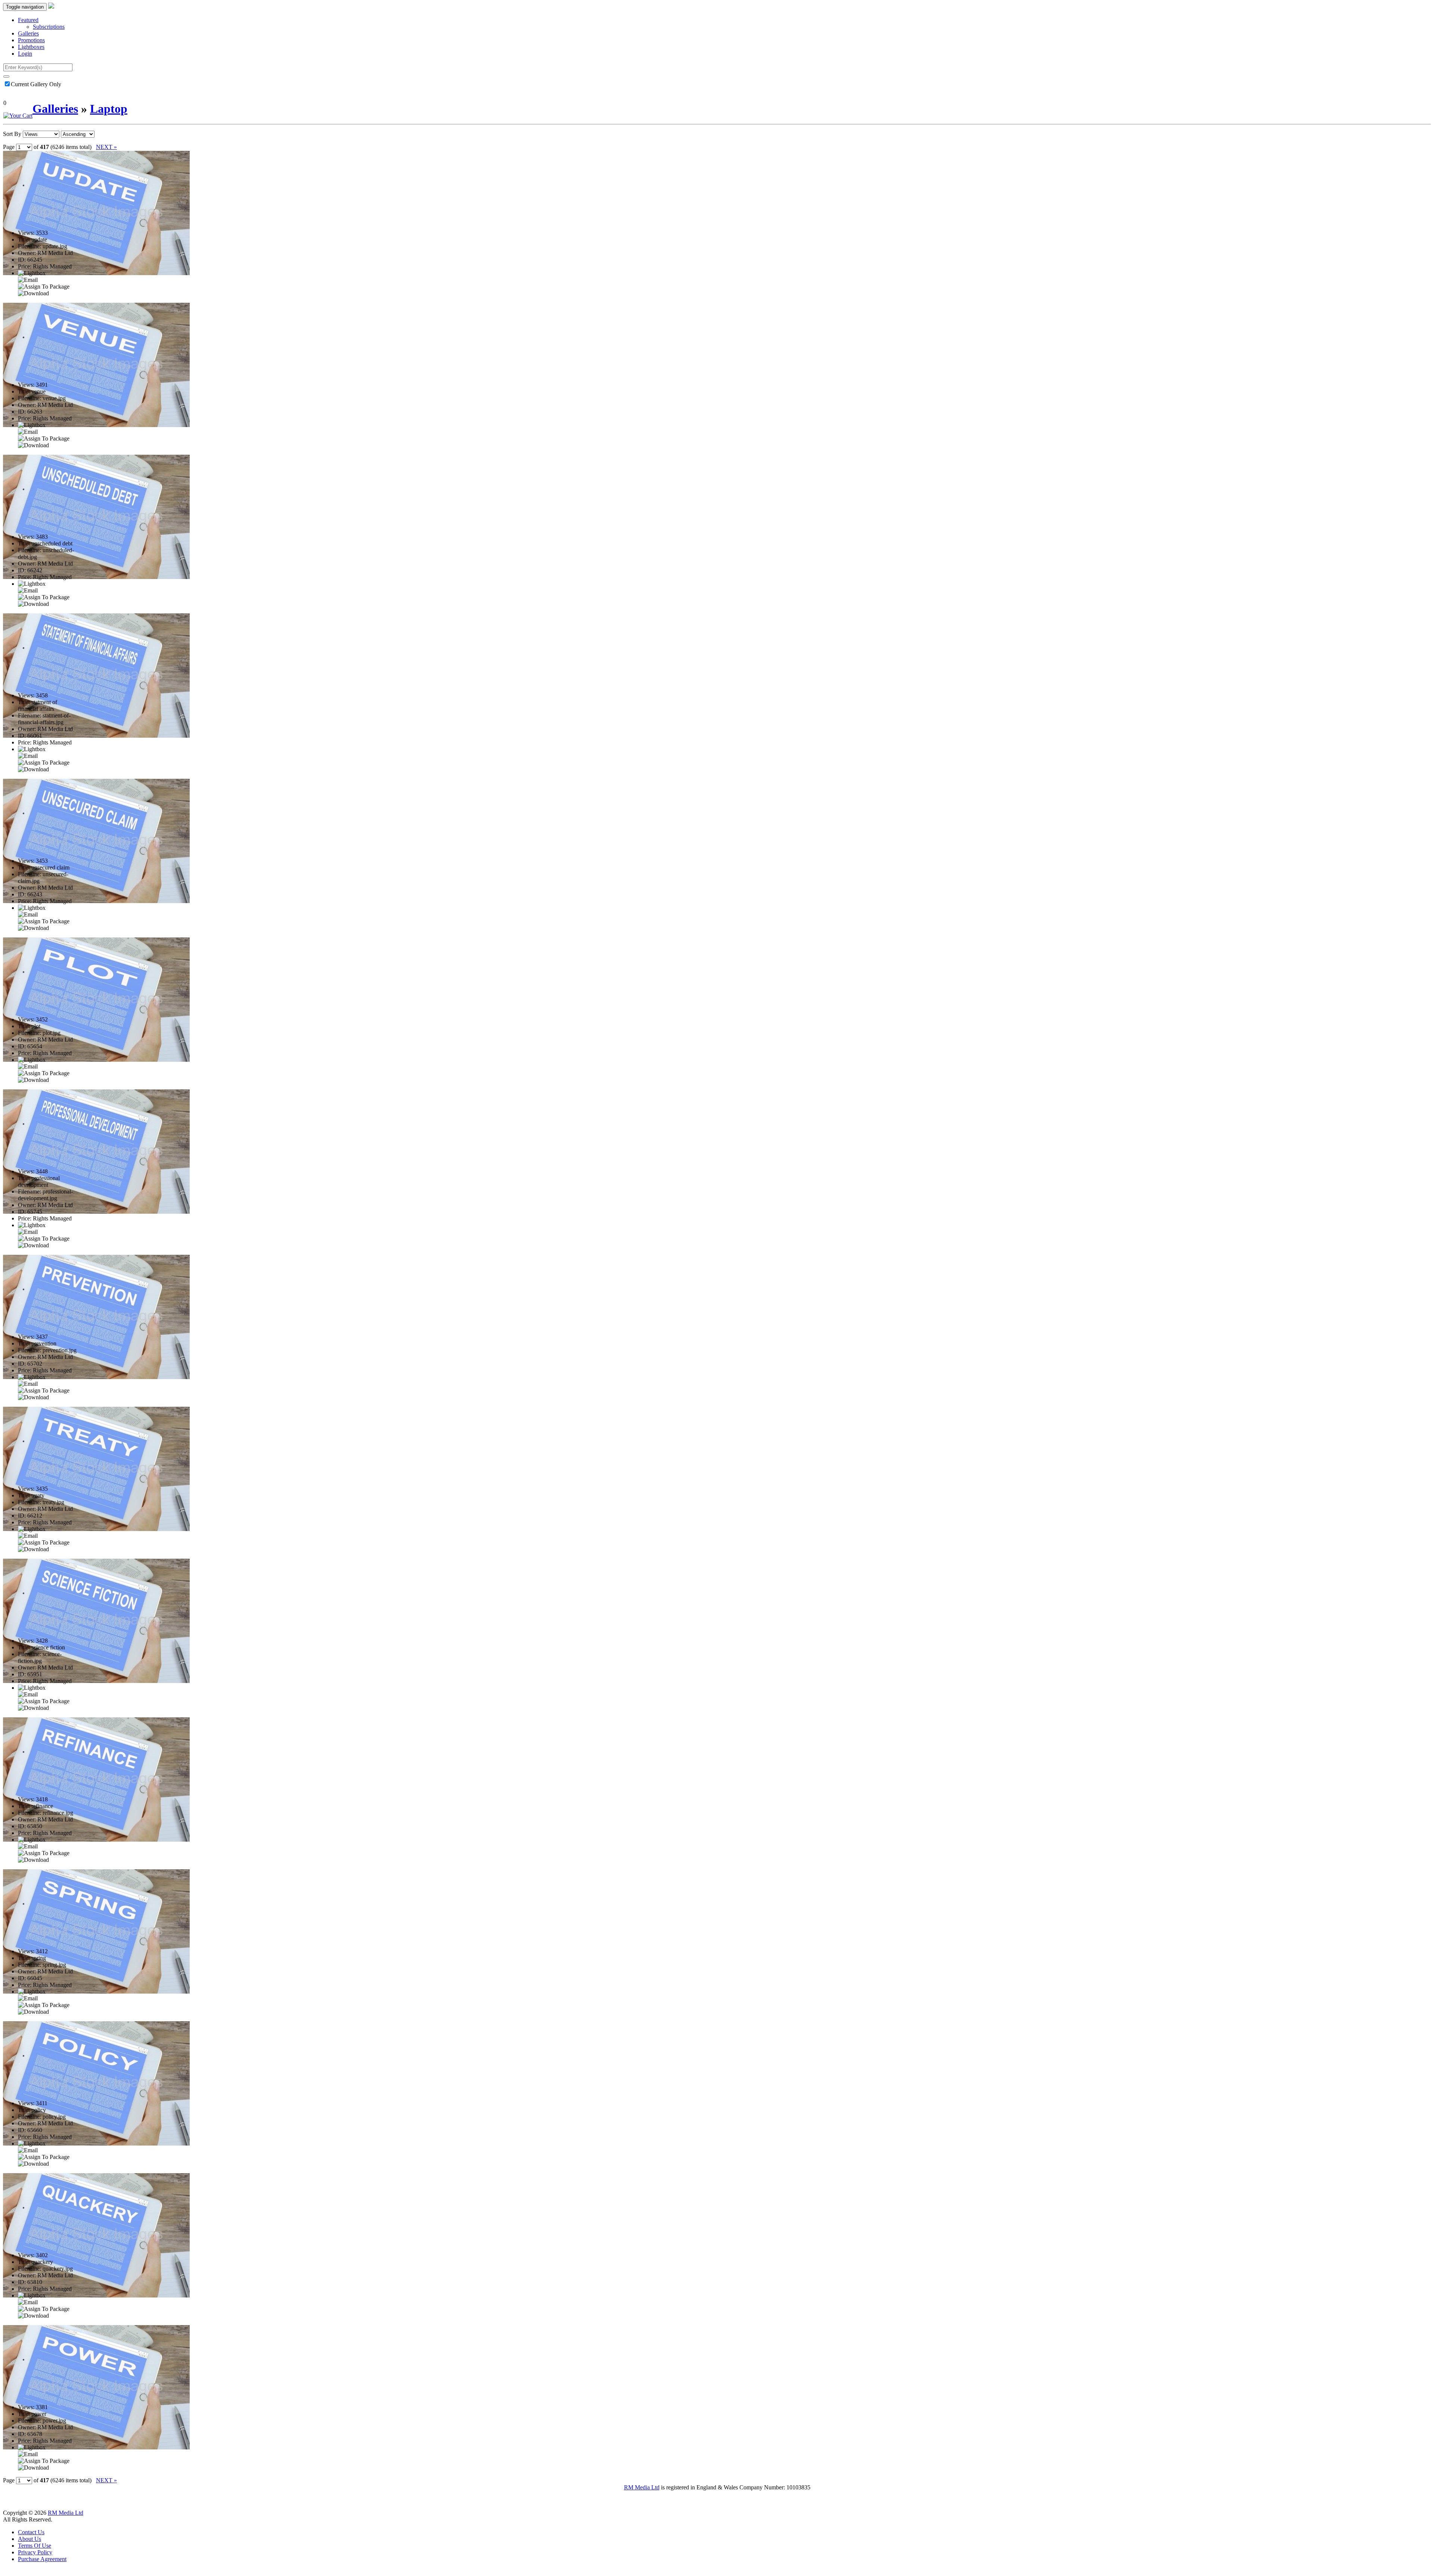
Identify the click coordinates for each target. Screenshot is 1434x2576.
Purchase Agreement (42, 2559)
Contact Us (31, 2532)
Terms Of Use (35, 2546)
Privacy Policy (35, 2552)
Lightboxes (31, 47)
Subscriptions (49, 27)
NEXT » (106, 147)
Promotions (31, 40)
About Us (30, 2539)
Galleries (28, 33)
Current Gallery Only (36, 84)
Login (25, 54)
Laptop (109, 109)
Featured (28, 20)
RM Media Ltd (642, 2487)
